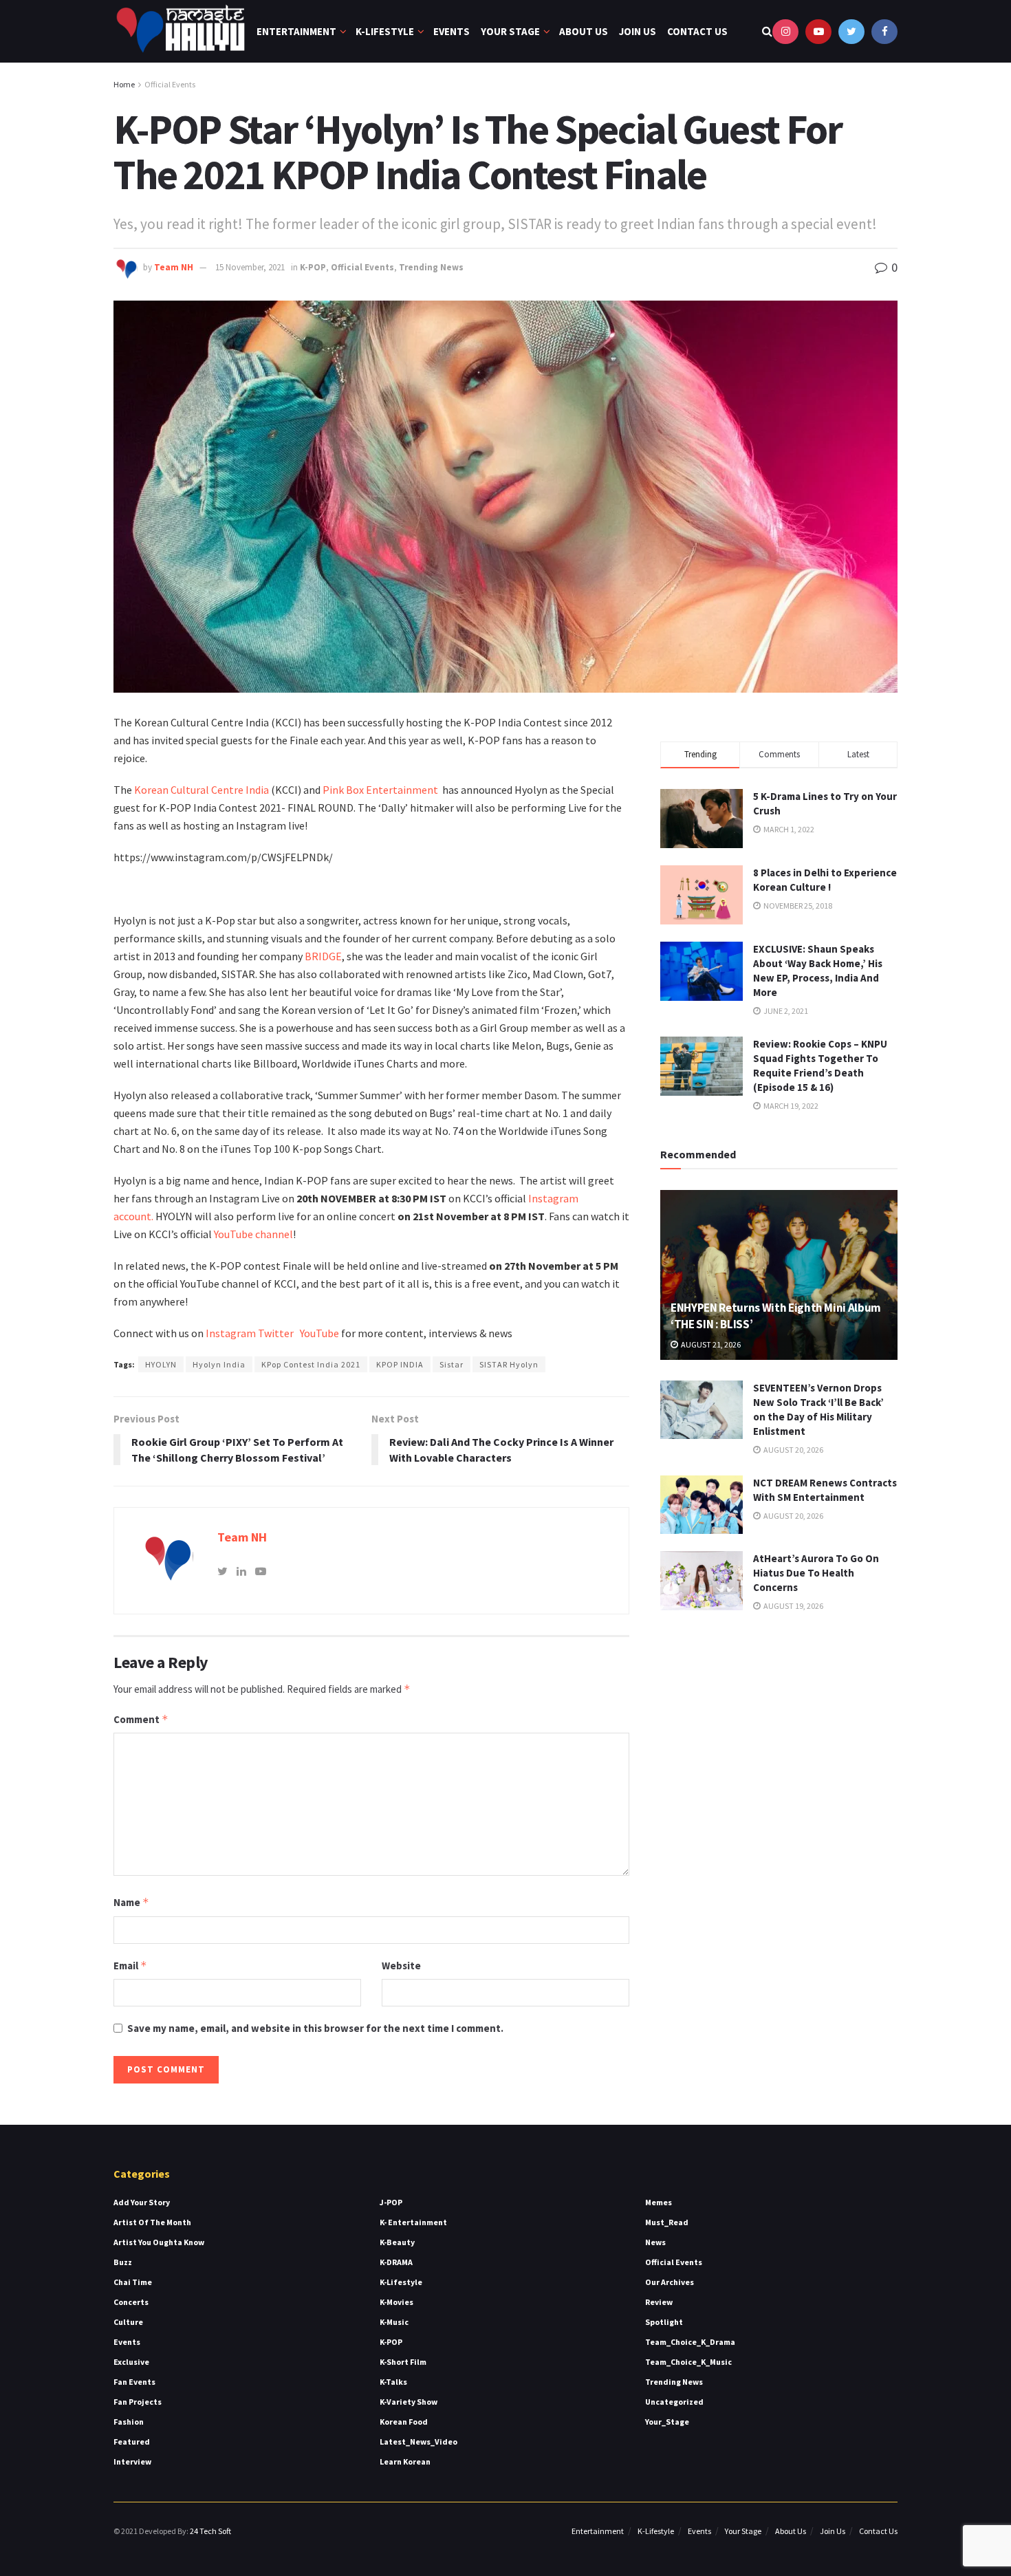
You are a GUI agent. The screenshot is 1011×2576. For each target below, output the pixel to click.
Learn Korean (405, 2461)
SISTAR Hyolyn (509, 1364)
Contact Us (697, 31)
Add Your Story (142, 2202)
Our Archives (670, 2282)
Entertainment (296, 31)
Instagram (231, 1333)
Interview (132, 2461)
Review (659, 2302)
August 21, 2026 (710, 1344)
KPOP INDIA (400, 1364)
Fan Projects (138, 2402)
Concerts (131, 2302)
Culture (128, 2322)
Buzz (123, 2262)
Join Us (638, 31)
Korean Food (404, 2422)
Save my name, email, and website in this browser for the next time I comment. (315, 2028)
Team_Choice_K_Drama (690, 2342)
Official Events (170, 84)
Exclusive (131, 2362)
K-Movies (396, 2302)
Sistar (452, 1364)
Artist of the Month (152, 2222)
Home (124, 84)
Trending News (431, 267)
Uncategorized (674, 2402)
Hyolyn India (219, 1364)
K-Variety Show (409, 2402)
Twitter (279, 1333)
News (655, 2242)
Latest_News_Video (418, 2442)
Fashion (129, 2422)
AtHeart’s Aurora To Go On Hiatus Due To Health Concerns (816, 1573)
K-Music (394, 2322)
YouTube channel (253, 1234)
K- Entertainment (413, 2222)
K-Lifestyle (385, 31)
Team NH (174, 267)
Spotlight (664, 2322)
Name (131, 1902)
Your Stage (510, 31)
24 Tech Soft (210, 2531)
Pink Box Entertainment (381, 790)
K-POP (313, 267)
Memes (659, 2202)
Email (130, 1966)
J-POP (391, 2202)
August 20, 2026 (793, 1450)
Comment (141, 1719)
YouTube (319, 1333)
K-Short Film (403, 2362)
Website (401, 1966)
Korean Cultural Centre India (200, 790)
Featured (132, 2442)
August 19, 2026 (793, 1606)
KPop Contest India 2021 (311, 1364)
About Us (584, 31)
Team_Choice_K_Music (688, 2362)
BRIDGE (323, 956)
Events (452, 31)
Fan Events (134, 2382)
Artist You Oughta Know (159, 2242)
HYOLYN (161, 1364)
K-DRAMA (396, 2262)
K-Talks (393, 2382)
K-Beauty (397, 2242)
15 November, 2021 (250, 267)
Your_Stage (667, 2422)
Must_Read (667, 2222)
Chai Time (133, 2282)
